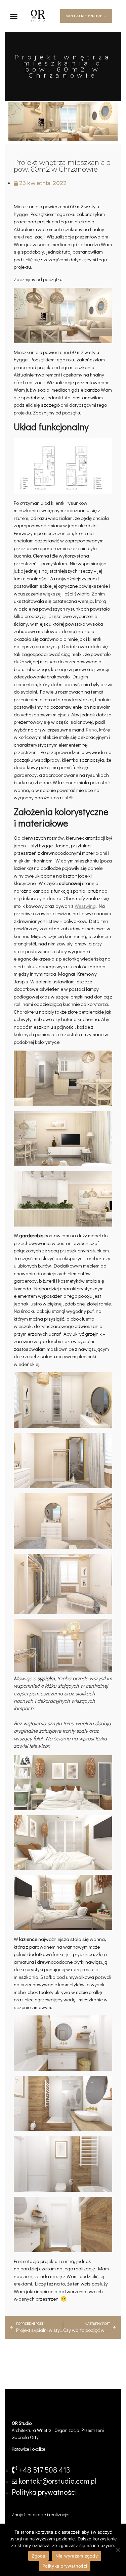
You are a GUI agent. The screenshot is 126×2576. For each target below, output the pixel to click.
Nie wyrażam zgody (77, 2556)
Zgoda (38, 2556)
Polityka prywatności (65, 2566)
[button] (14, 16)
